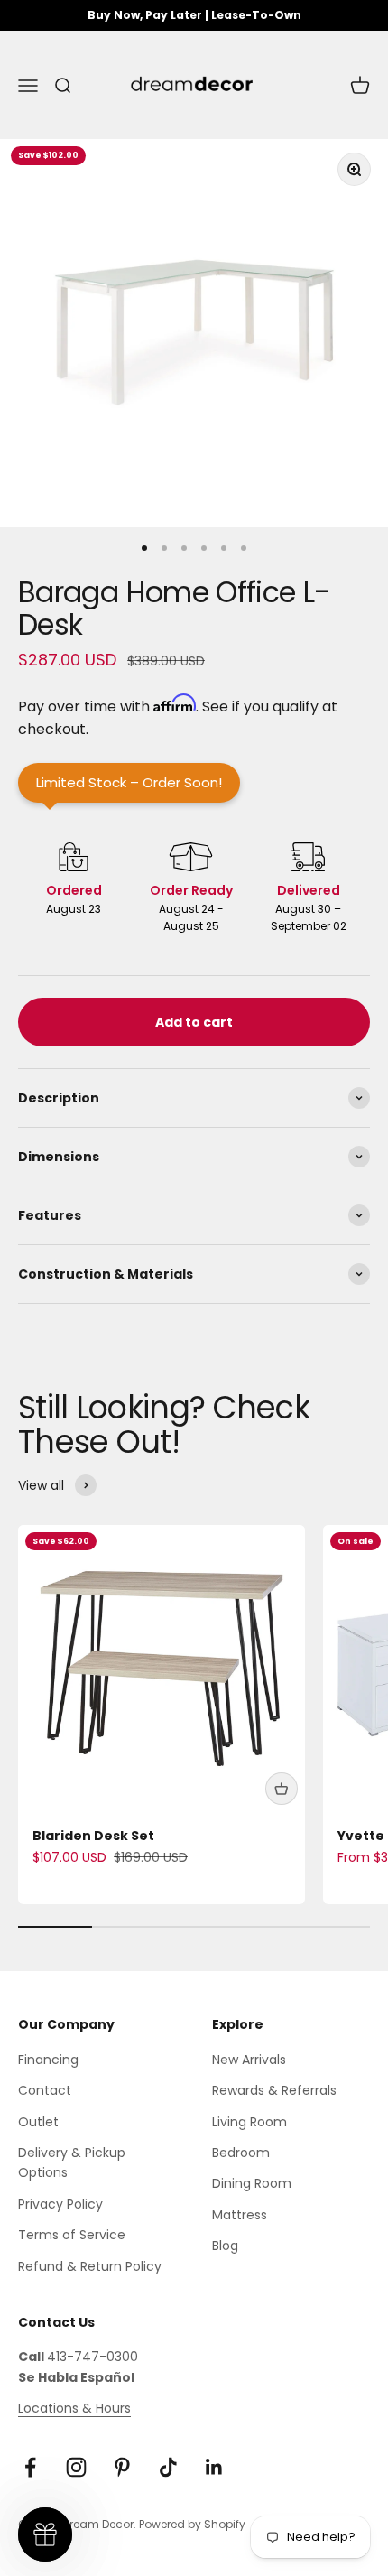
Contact (45, 2090)
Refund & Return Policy (90, 2266)
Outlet (38, 2122)
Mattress (240, 2215)
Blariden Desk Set (93, 1836)
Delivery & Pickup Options (72, 2162)
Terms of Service (72, 2235)
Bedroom (241, 2153)
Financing (48, 2060)
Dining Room (252, 2183)
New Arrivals (249, 2060)
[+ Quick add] (282, 1789)
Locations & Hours (74, 2408)
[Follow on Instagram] (76, 2467)
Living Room (249, 2122)
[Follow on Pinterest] (122, 2467)
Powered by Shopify (192, 2524)
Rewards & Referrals (274, 2090)
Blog (225, 2246)
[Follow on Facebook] (30, 2467)
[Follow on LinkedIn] (214, 2467)
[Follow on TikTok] (168, 2467)
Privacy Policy (60, 2204)
